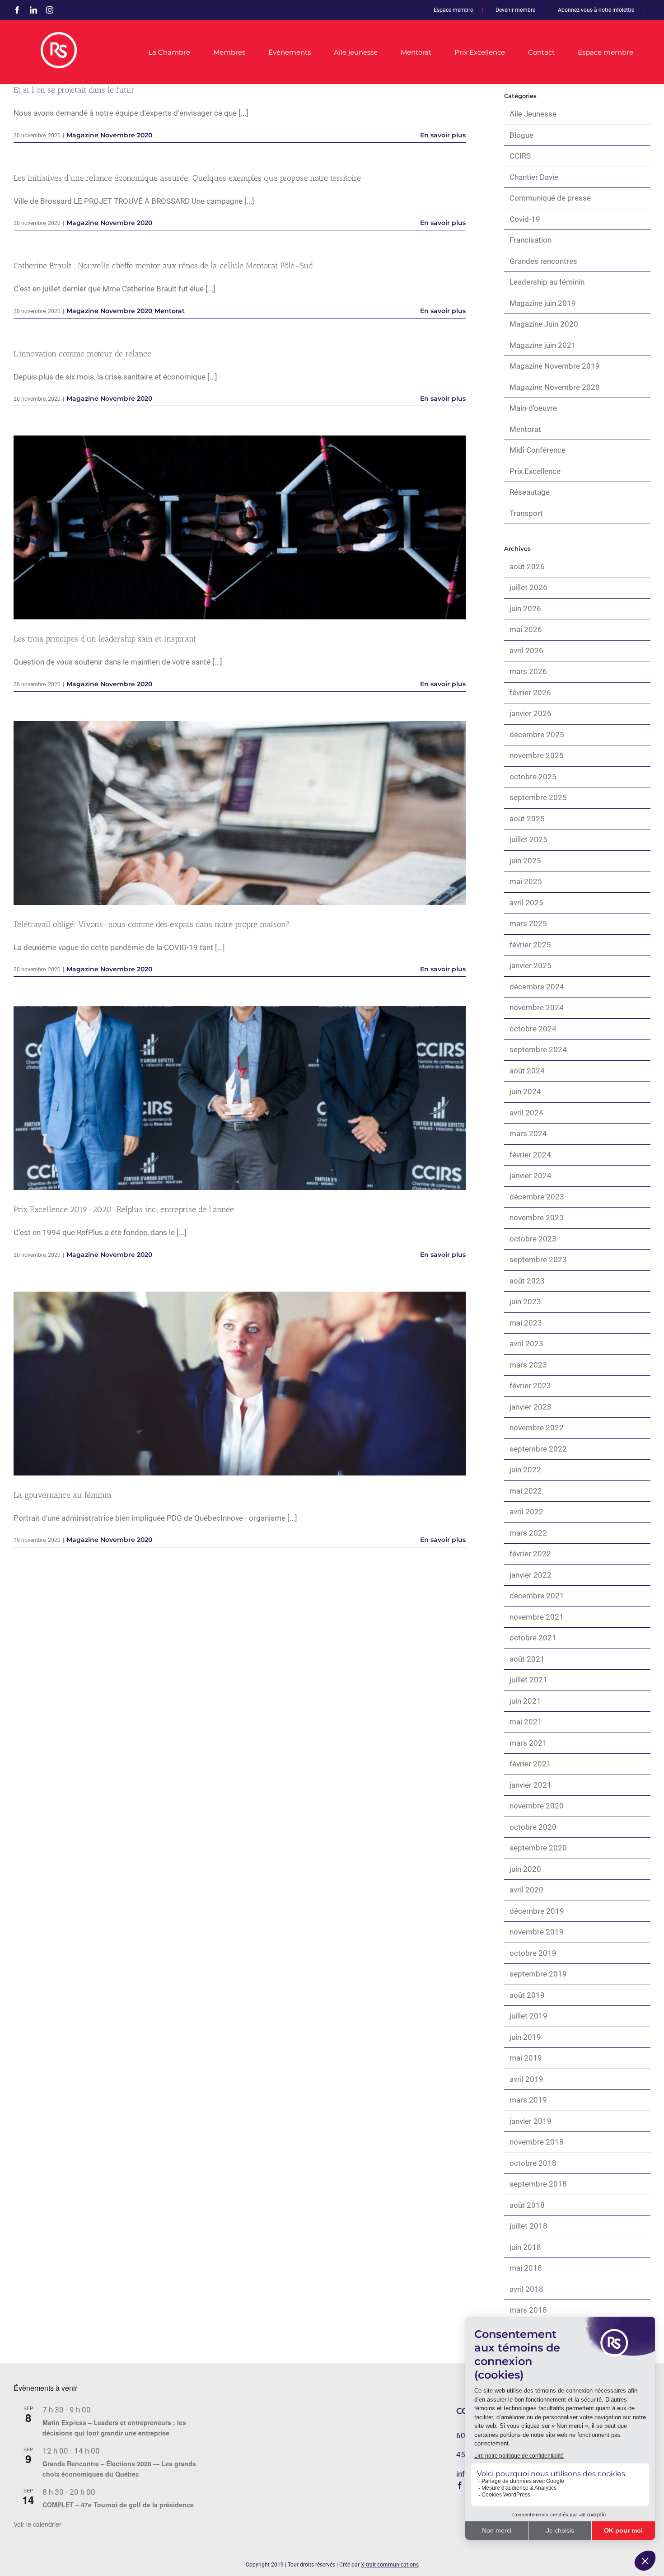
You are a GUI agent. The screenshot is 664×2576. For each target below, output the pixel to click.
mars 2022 (528, 1533)
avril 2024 (526, 1113)
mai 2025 (526, 881)
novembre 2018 (537, 2142)
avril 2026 (526, 651)
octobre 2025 (533, 777)
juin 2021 (525, 1701)
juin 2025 (525, 861)
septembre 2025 (538, 797)
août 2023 (527, 1281)
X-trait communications (390, 2565)
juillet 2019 (528, 2016)
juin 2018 (525, 2247)
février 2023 (530, 1386)
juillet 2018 (528, 2226)
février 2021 (530, 1764)
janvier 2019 (531, 2121)
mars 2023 (528, 1365)
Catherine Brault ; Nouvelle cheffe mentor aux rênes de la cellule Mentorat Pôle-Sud (163, 266)
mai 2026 (526, 629)
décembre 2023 (537, 1197)
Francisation (531, 240)
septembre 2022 (538, 1449)
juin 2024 (525, 1091)
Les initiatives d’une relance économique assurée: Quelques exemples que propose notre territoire (187, 178)
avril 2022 (526, 1512)
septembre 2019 (538, 1974)
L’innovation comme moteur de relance (82, 354)
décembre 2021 (537, 1596)
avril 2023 (526, 1344)
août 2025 (527, 819)
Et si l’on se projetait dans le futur (74, 90)
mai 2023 (526, 1323)
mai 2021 (526, 1722)
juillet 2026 (528, 587)
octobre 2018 (533, 2163)
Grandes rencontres (543, 261)
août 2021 (527, 1659)
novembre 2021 (537, 1617)
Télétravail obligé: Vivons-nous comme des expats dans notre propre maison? (240, 813)
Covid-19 (525, 219)
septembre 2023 (538, 1260)
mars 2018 (528, 2310)
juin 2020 (525, 1869)
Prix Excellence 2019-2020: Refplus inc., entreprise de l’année (240, 1098)
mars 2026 (528, 671)
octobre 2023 (533, 1239)
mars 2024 (528, 1133)
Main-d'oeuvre (533, 408)
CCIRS (520, 156)
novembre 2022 (537, 1428)
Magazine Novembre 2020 (109, 135)
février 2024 (530, 1155)
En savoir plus (443, 135)
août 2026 (527, 567)
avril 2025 (526, 903)
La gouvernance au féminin (240, 1384)
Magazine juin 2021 (543, 345)
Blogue (521, 135)
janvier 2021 (531, 1785)
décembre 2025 (537, 735)
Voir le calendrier (37, 2524)
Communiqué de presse (550, 198)
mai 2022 (526, 1491)
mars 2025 (528, 923)
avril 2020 (526, 1890)
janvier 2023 (531, 1407)
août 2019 (527, 1995)
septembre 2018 (538, 2184)
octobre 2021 (533, 1638)
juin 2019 (525, 2037)
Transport (526, 513)
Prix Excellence (535, 471)
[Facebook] (460, 2485)
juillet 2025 (528, 839)
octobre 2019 (533, 1953)
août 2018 (527, 2205)
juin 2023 (525, 1302)
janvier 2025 (531, 965)
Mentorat (170, 311)
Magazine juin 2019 (543, 303)
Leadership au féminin (547, 282)
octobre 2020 (533, 1827)
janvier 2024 (531, 1176)
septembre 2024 (538, 1049)
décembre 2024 (537, 987)
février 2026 (530, 693)
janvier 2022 (531, 1575)
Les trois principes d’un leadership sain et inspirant (240, 527)
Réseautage (530, 492)
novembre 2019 (537, 1932)
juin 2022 (525, 1470)
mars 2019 (528, 2100)
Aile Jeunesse (533, 114)
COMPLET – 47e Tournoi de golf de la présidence (118, 2505)
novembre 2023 (537, 1218)
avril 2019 (526, 2079)
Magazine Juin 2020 (544, 324)
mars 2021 (528, 1743)
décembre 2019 (537, 1911)
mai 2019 (526, 2058)
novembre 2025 (537, 755)
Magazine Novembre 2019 (555, 366)
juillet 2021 (528, 1680)
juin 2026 (525, 609)
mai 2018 (526, 2268)
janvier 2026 (531, 713)
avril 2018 (526, 2289)
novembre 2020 (537, 1806)
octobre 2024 (533, 1029)
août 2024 (527, 1071)
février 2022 (530, 1554)
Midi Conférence (538, 450)
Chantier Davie (534, 177)
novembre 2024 (537, 1007)
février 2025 (530, 945)
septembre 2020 (538, 1848)
